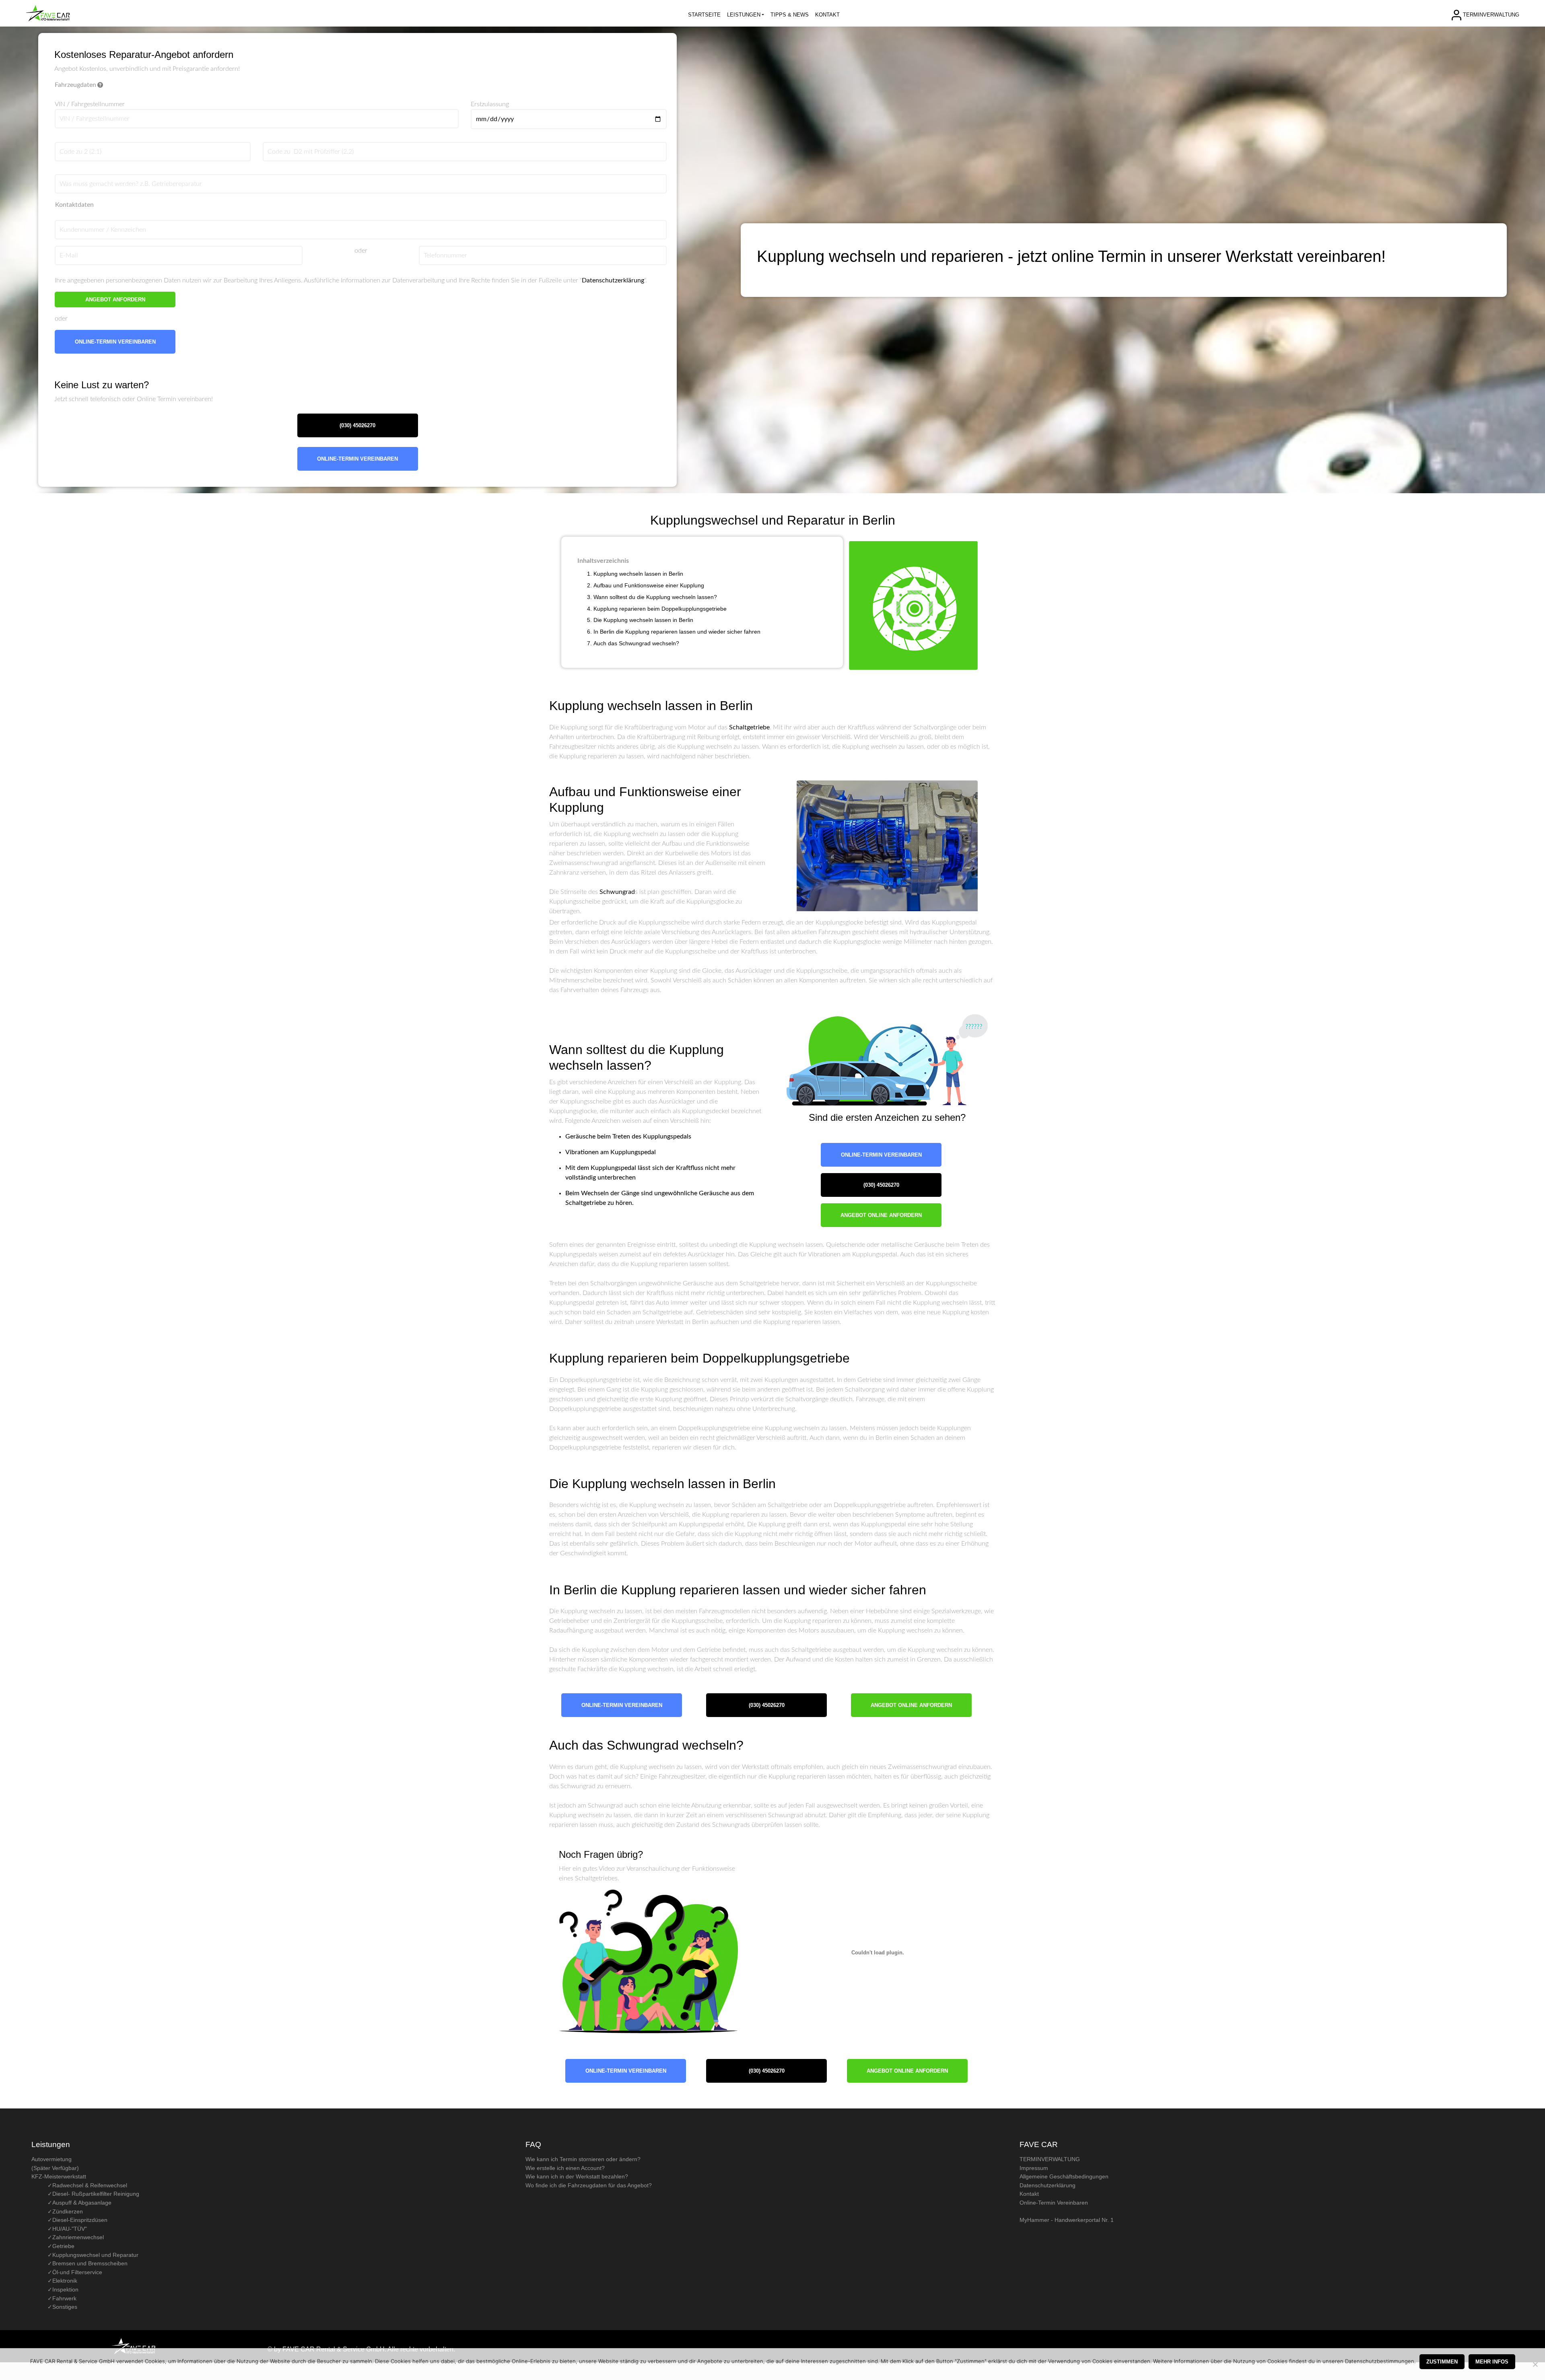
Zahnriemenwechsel (78, 2237)
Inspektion (65, 2289)
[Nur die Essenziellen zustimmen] (1535, 2364)
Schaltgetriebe (749, 727)
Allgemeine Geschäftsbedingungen (1064, 2176)
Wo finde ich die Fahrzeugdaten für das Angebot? (589, 2185)
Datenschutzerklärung (613, 280)
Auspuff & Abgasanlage (82, 2203)
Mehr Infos (1492, 2362)
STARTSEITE (704, 15)
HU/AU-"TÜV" (70, 2229)
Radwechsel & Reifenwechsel (90, 2185)
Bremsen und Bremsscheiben (90, 2263)
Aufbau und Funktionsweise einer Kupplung (649, 585)
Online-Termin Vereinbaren (115, 342)
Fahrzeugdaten (75, 85)
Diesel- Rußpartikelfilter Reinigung (96, 2194)
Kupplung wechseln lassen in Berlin (638, 574)
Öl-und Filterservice (77, 2272)
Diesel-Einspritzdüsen (80, 2220)
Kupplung (577, 706)
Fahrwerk (64, 2298)
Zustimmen (1442, 2362)
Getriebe (63, 2246)
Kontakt (1029, 2194)
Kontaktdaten (74, 205)
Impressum (1034, 2168)
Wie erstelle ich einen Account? (565, 2168)
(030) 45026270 (357, 425)
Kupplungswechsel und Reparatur (95, 2255)
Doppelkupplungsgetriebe (694, 609)
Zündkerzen (68, 2211)
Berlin (686, 620)
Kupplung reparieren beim (627, 609)
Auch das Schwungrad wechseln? (636, 643)
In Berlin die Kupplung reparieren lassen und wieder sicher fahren (677, 632)
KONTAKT (827, 15)
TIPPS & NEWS (790, 15)
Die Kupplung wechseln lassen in (636, 620)
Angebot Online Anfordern (881, 1215)
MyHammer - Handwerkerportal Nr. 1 (1067, 2220)
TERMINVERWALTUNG (1491, 14)
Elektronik (65, 2281)
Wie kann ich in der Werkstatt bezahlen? (577, 2176)
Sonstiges (65, 2307)
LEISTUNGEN (744, 15)
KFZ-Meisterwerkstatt (59, 2176)
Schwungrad (617, 892)
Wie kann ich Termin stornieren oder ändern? (583, 2159)
